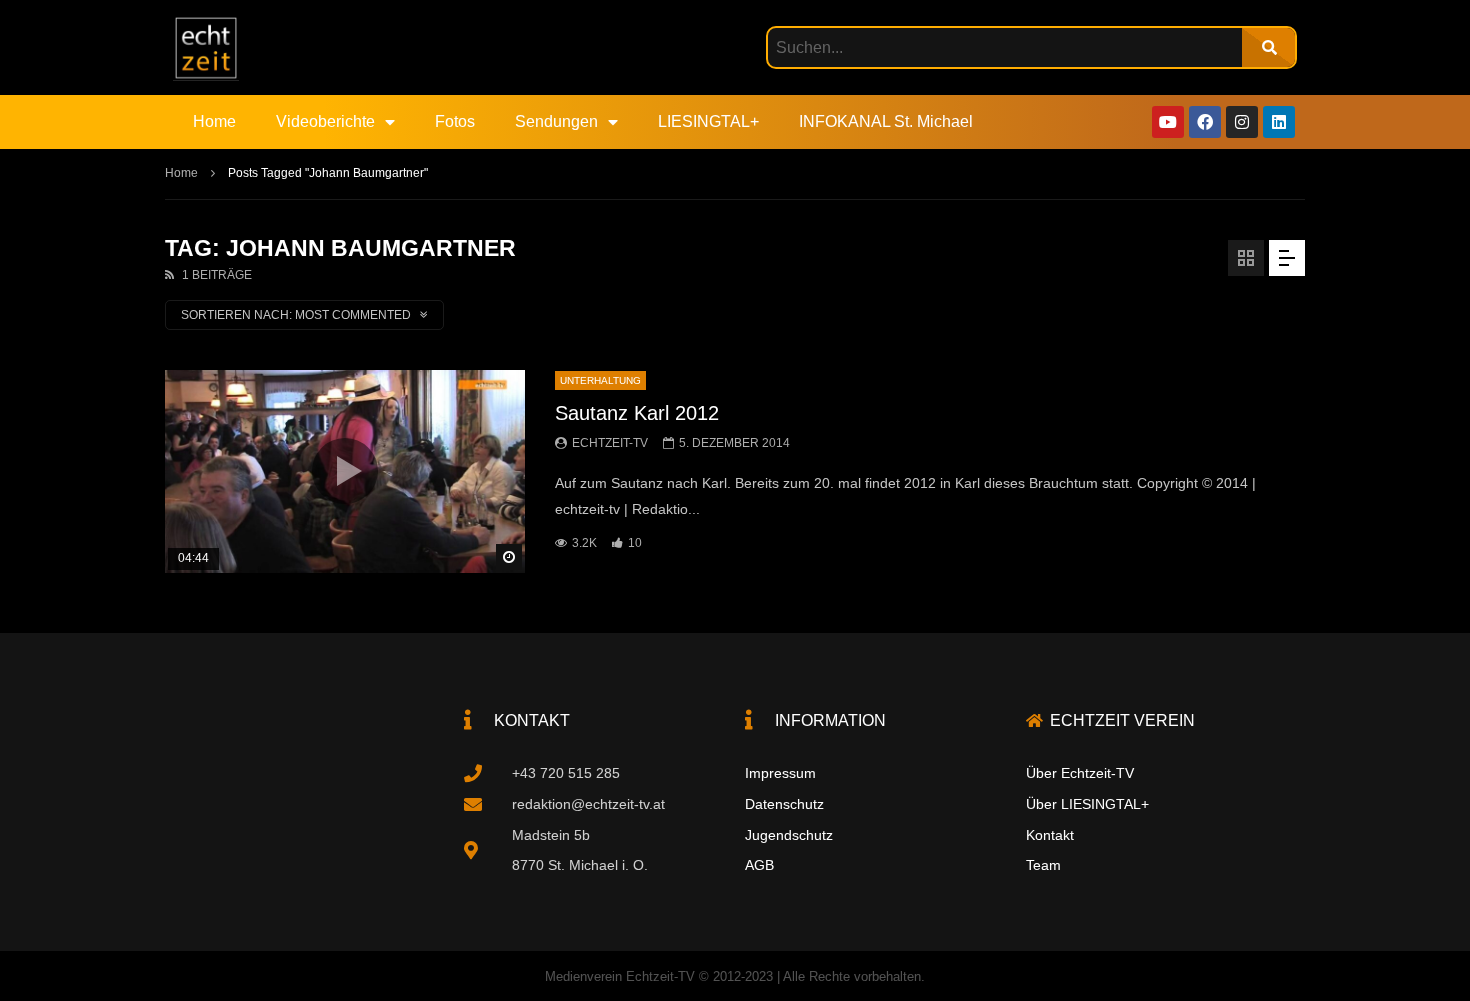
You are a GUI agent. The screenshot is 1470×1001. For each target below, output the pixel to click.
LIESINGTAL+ (708, 121)
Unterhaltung (600, 380)
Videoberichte (325, 121)
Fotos (455, 121)
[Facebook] (1205, 122)
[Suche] (1268, 47)
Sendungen (556, 121)
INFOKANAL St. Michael (886, 121)
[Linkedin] (1279, 122)
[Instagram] (1242, 122)
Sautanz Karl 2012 (637, 413)
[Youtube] (1168, 122)
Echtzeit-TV (610, 443)
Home (214, 121)
